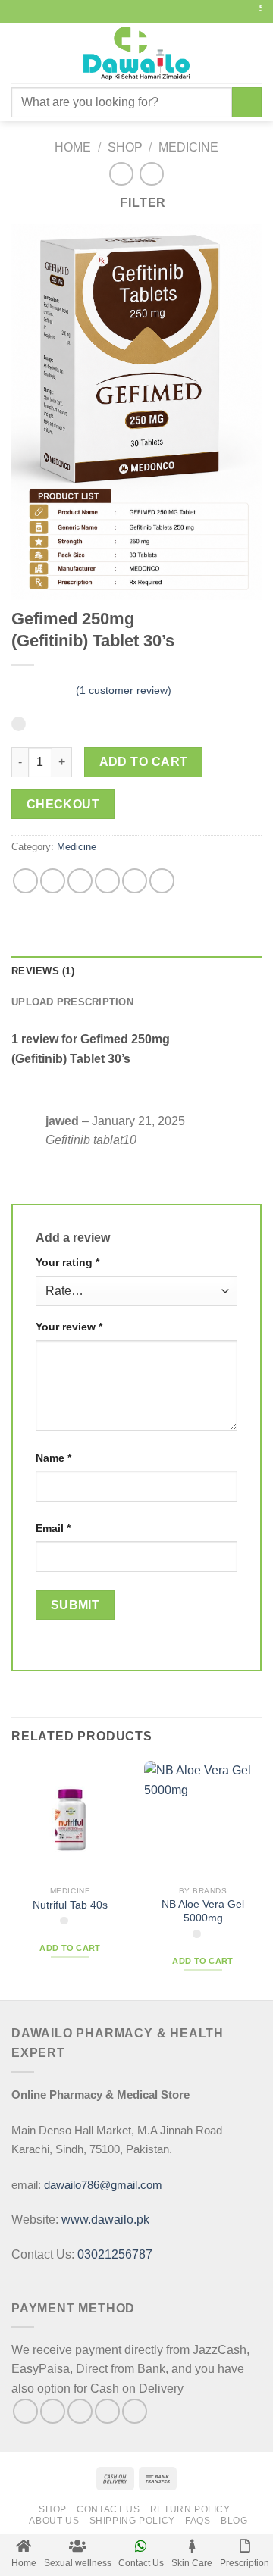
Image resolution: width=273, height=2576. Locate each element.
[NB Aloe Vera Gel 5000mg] (203, 1819)
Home (73, 147)
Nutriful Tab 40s (70, 1905)
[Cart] (254, 53)
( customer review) (124, 690)
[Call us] (135, 2411)
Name (53, 1458)
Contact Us (108, 2509)
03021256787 (115, 2254)
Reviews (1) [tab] (43, 971)
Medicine (188, 147)
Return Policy (190, 2509)
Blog (234, 2521)
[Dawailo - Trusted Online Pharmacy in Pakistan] (136, 53)
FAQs (198, 2521)
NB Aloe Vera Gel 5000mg (203, 1911)
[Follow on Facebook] (25, 2411)
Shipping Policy (132, 2521)
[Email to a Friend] (107, 881)
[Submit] (247, 102)
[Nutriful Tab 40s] (70, 1819)
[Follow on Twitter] (80, 2411)
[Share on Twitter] (80, 881)
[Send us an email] (107, 2411)
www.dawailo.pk (104, 2220)
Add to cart (144, 762)
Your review (69, 1327)
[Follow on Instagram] (53, 2411)
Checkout (63, 804)
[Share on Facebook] (53, 881)
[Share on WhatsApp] (25, 881)
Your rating (67, 1262)
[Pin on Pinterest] (135, 881)
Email (53, 1528)
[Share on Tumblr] (162, 881)
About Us (54, 2521)
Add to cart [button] (70, 1948)
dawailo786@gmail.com (103, 2185)
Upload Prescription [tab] (72, 1002)
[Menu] (20, 53)
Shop (125, 147)
